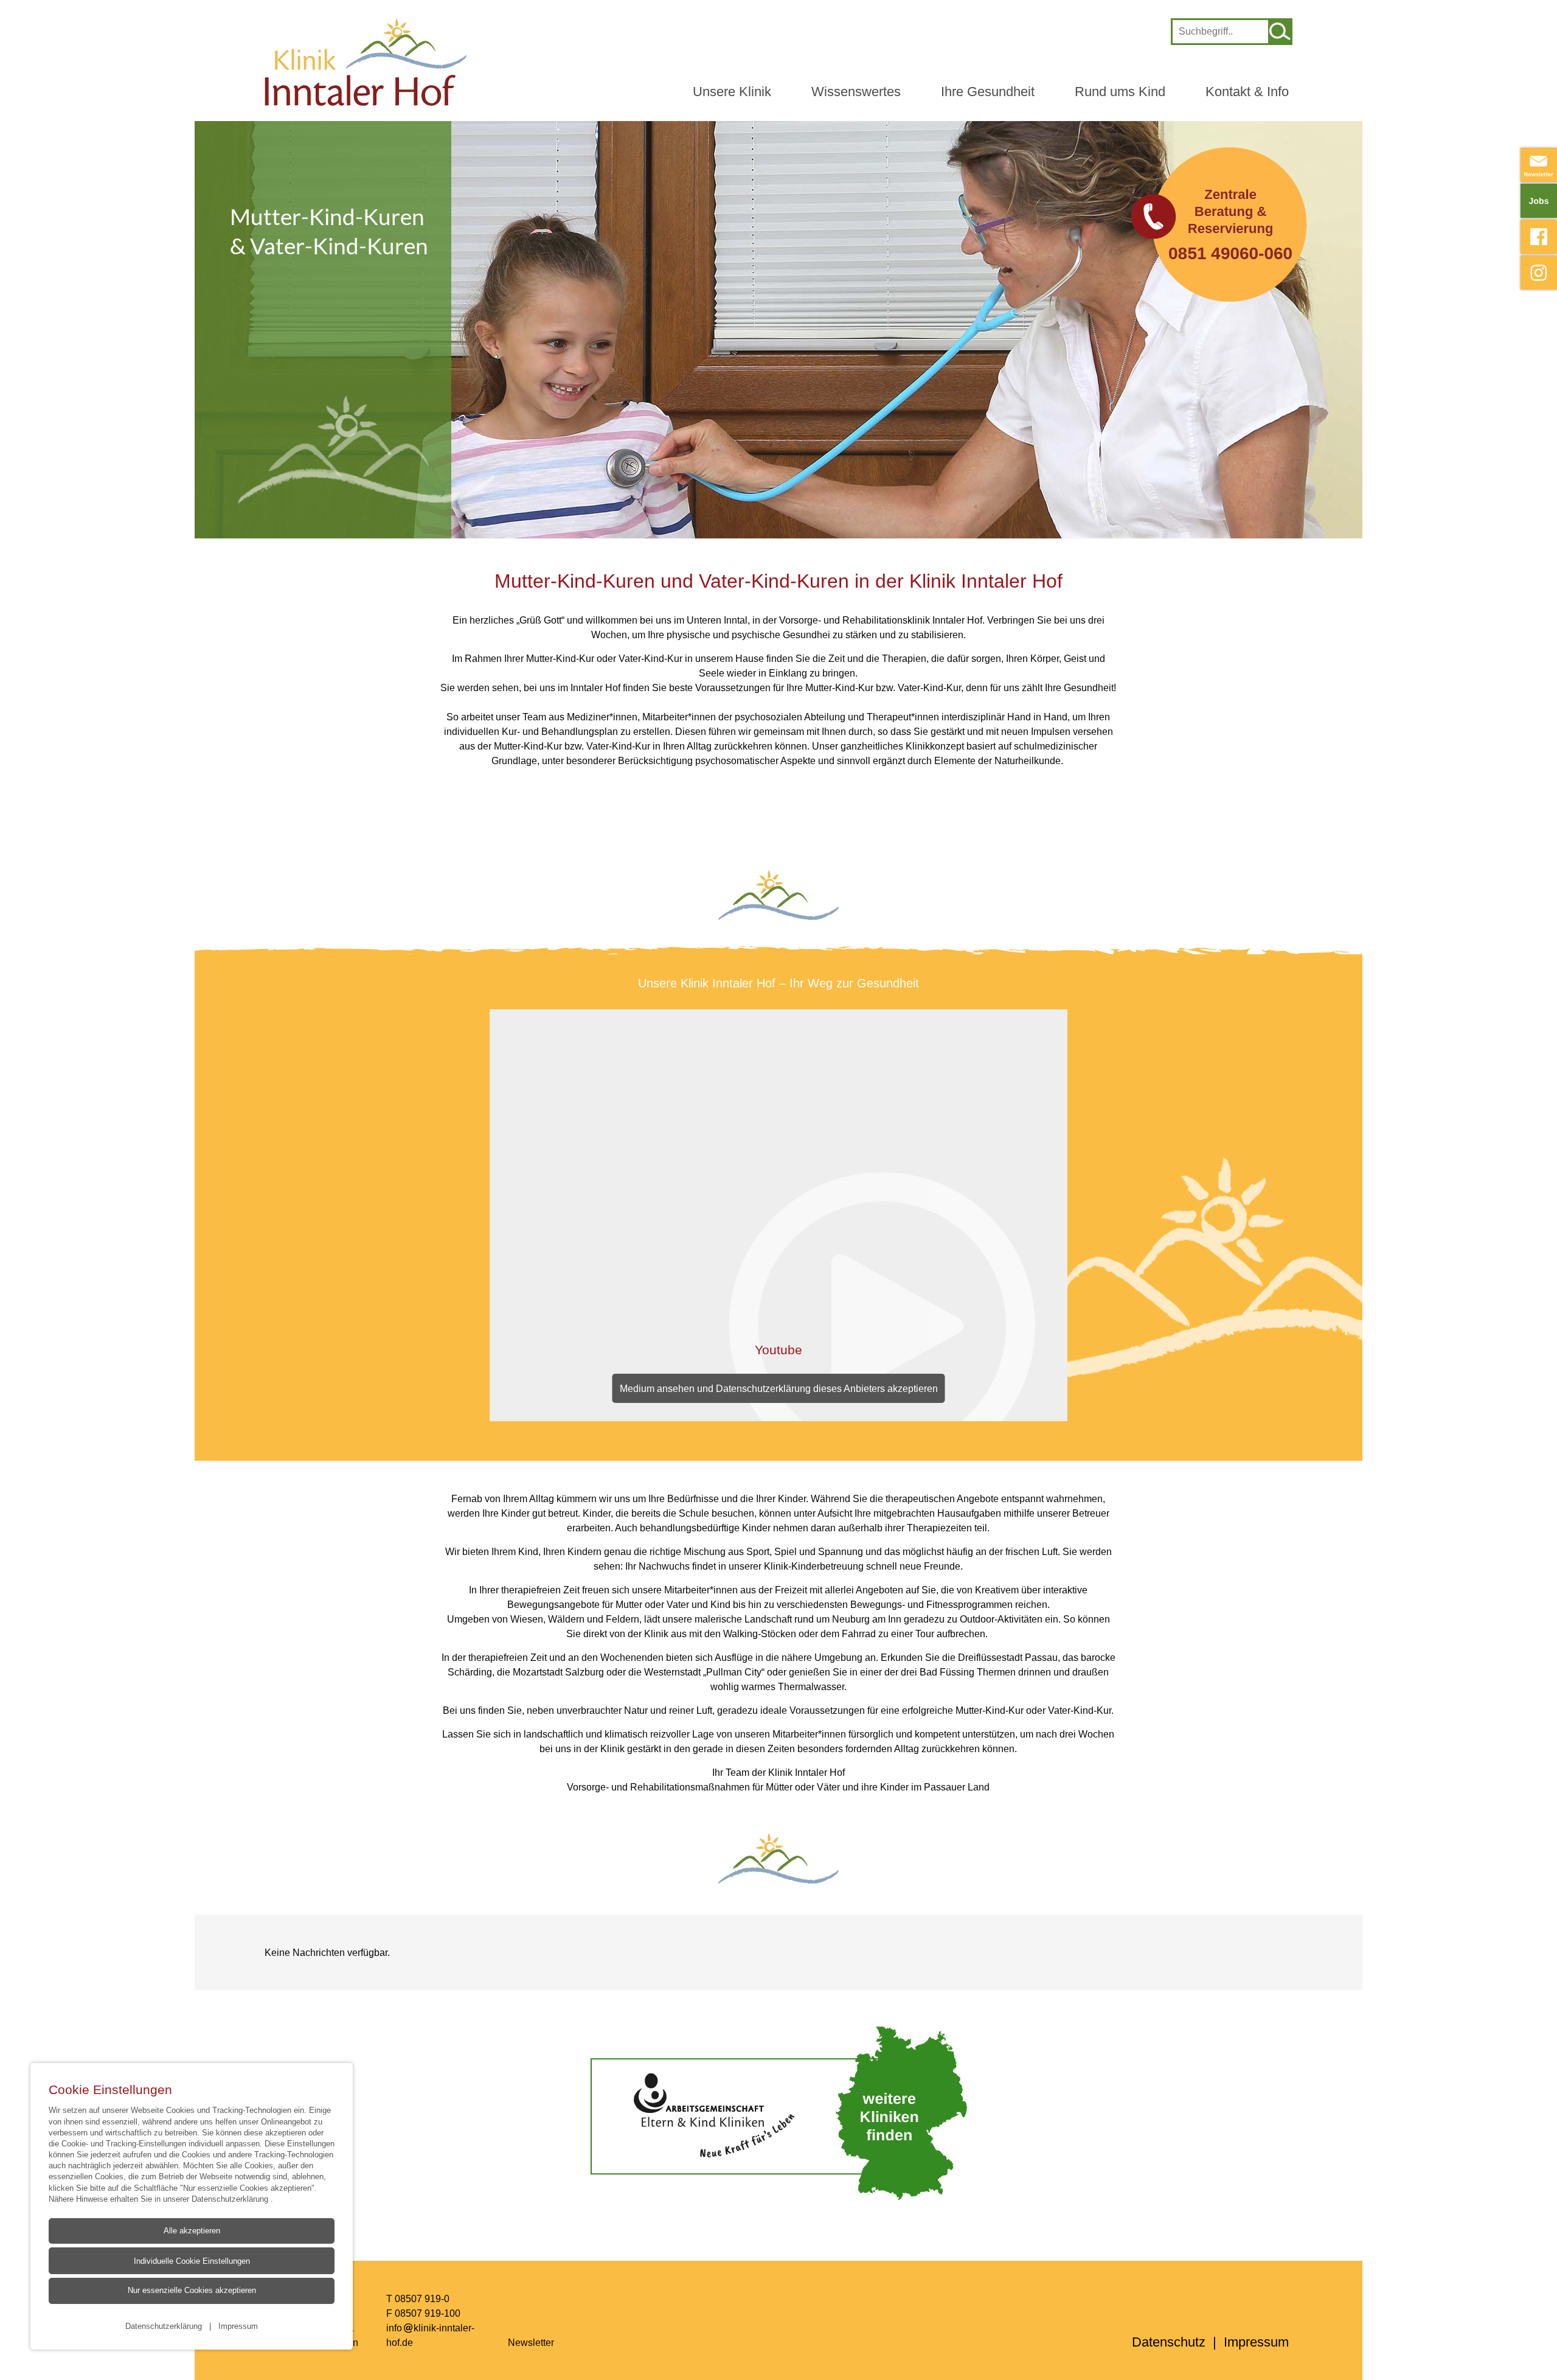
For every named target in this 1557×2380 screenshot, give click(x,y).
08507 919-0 (422, 2298)
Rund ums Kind (1120, 92)
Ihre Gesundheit (988, 92)
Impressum (238, 2326)
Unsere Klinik (732, 92)
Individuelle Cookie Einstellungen (192, 2261)
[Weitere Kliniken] (778, 2113)
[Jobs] (1539, 201)
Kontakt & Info (1247, 92)
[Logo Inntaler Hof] (366, 62)
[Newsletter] (1539, 165)
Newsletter (531, 2342)
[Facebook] (1539, 237)
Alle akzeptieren (192, 2231)
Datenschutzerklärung (231, 2199)
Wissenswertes (856, 92)
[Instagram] (1539, 273)
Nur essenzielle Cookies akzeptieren (192, 2290)
